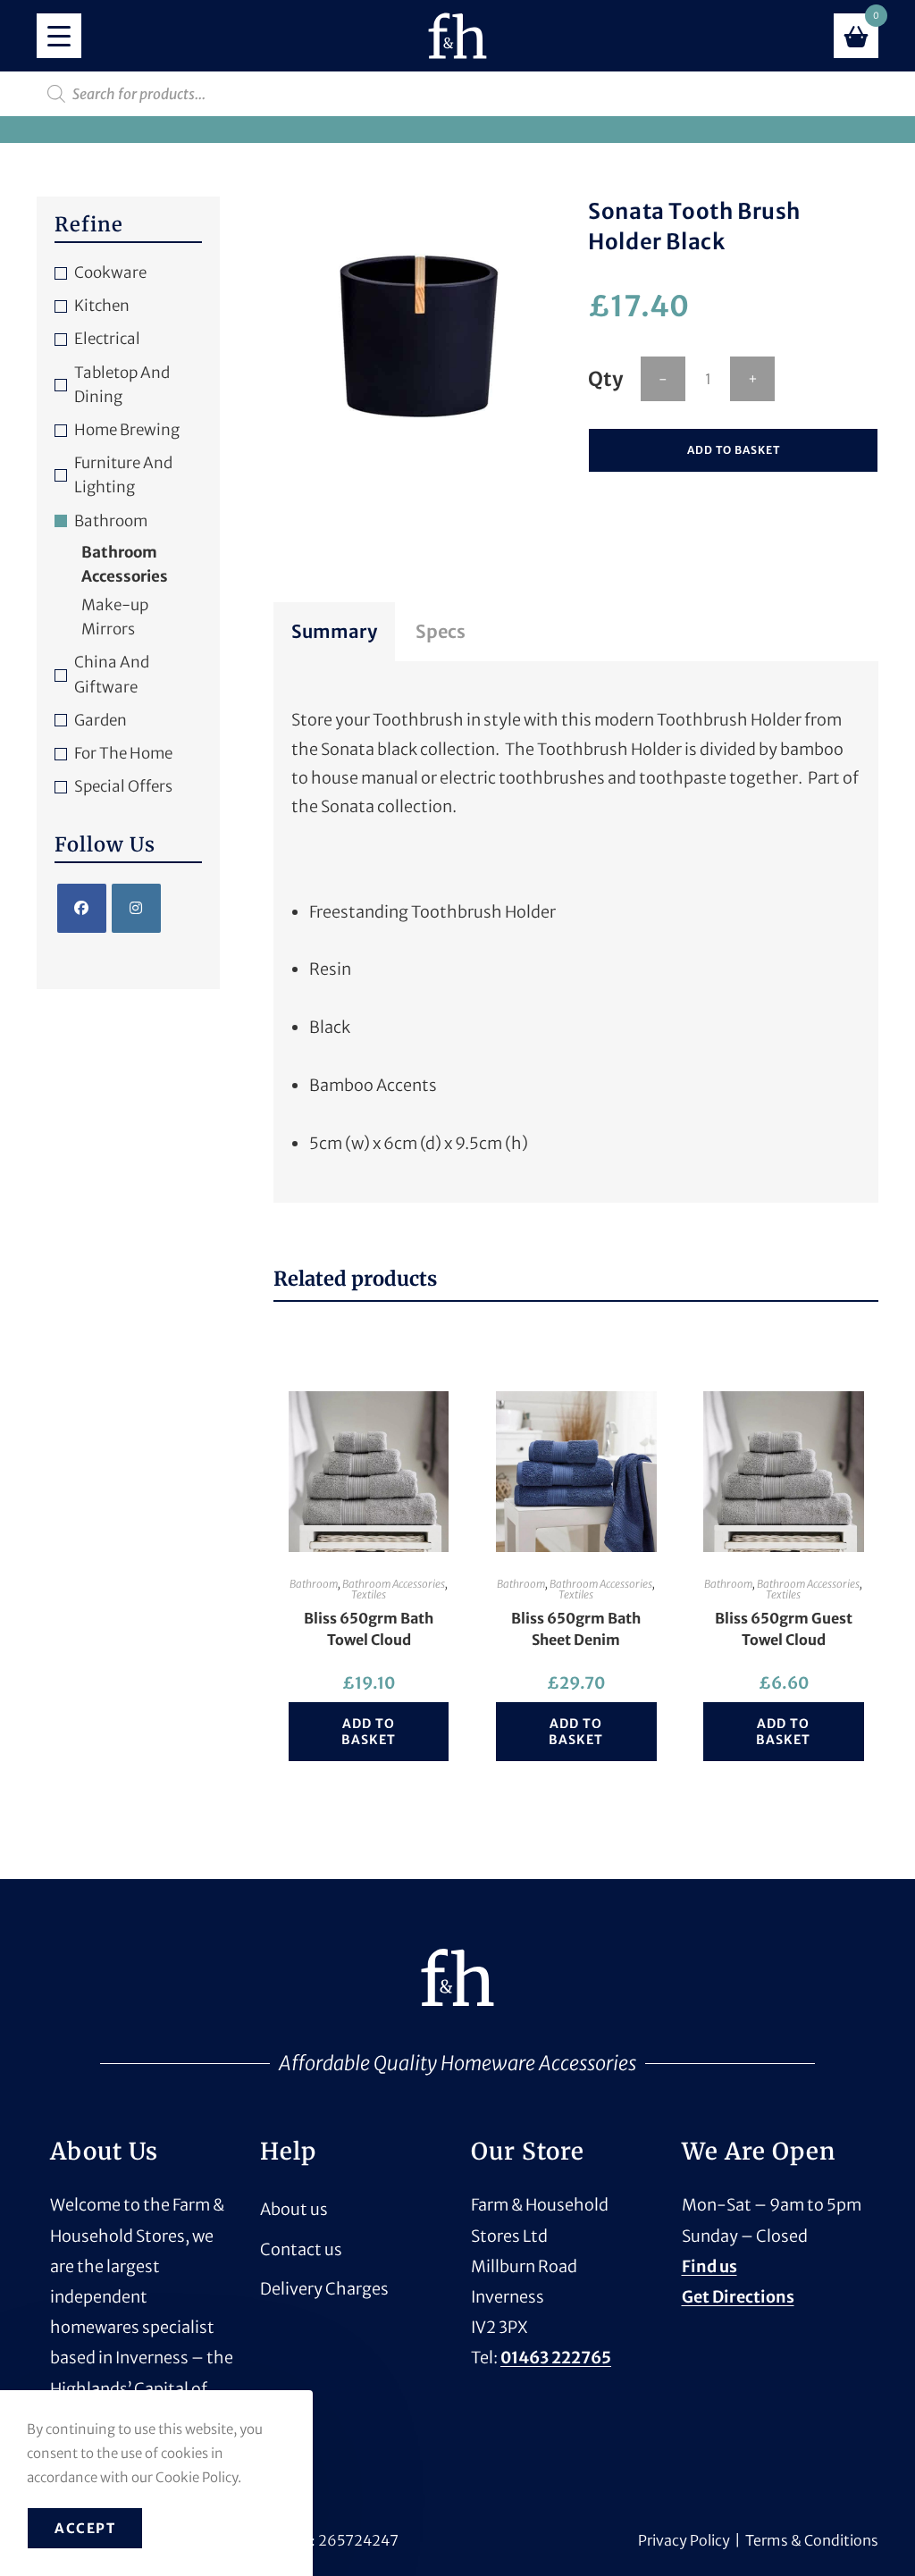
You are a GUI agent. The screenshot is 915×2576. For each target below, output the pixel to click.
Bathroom (314, 1584)
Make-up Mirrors (115, 617)
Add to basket (734, 450)
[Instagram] (136, 908)
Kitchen (102, 306)
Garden (101, 720)
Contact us (301, 2249)
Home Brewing (127, 430)
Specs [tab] (441, 631)
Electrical (107, 339)
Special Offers (123, 786)
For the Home (123, 753)
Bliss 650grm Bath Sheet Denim (576, 1629)
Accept (85, 2528)
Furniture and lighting (123, 475)
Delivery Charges (324, 2289)
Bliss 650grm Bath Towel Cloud (369, 1629)
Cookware (110, 273)
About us (294, 2209)
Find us (709, 2266)
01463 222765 (556, 2358)
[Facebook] (82, 908)
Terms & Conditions (812, 2540)
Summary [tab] (334, 631)
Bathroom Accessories (394, 1584)
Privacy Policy (684, 2540)
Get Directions (738, 2297)
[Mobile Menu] (59, 36)
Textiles (369, 1594)
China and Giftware (112, 674)
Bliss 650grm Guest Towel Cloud (784, 1629)
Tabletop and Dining (122, 385)
